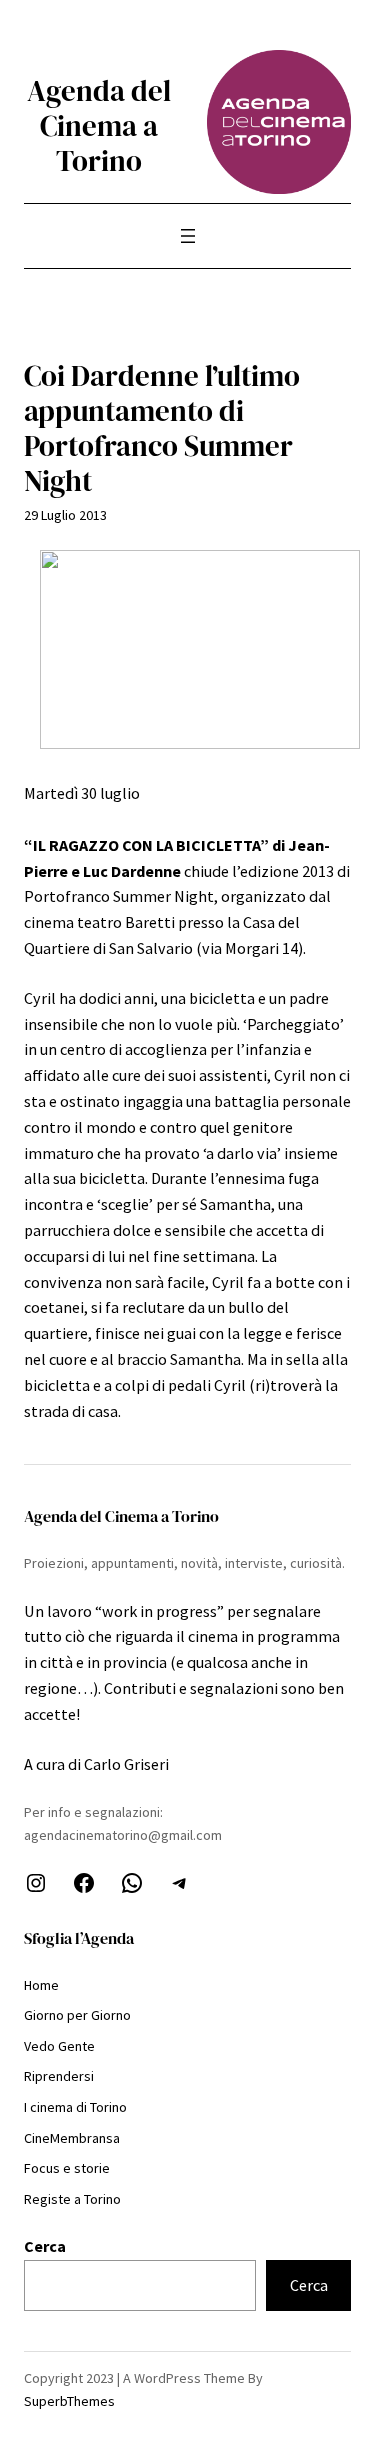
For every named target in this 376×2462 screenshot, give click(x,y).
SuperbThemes (69, 2401)
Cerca (45, 2246)
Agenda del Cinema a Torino (99, 126)
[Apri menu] (188, 236)
